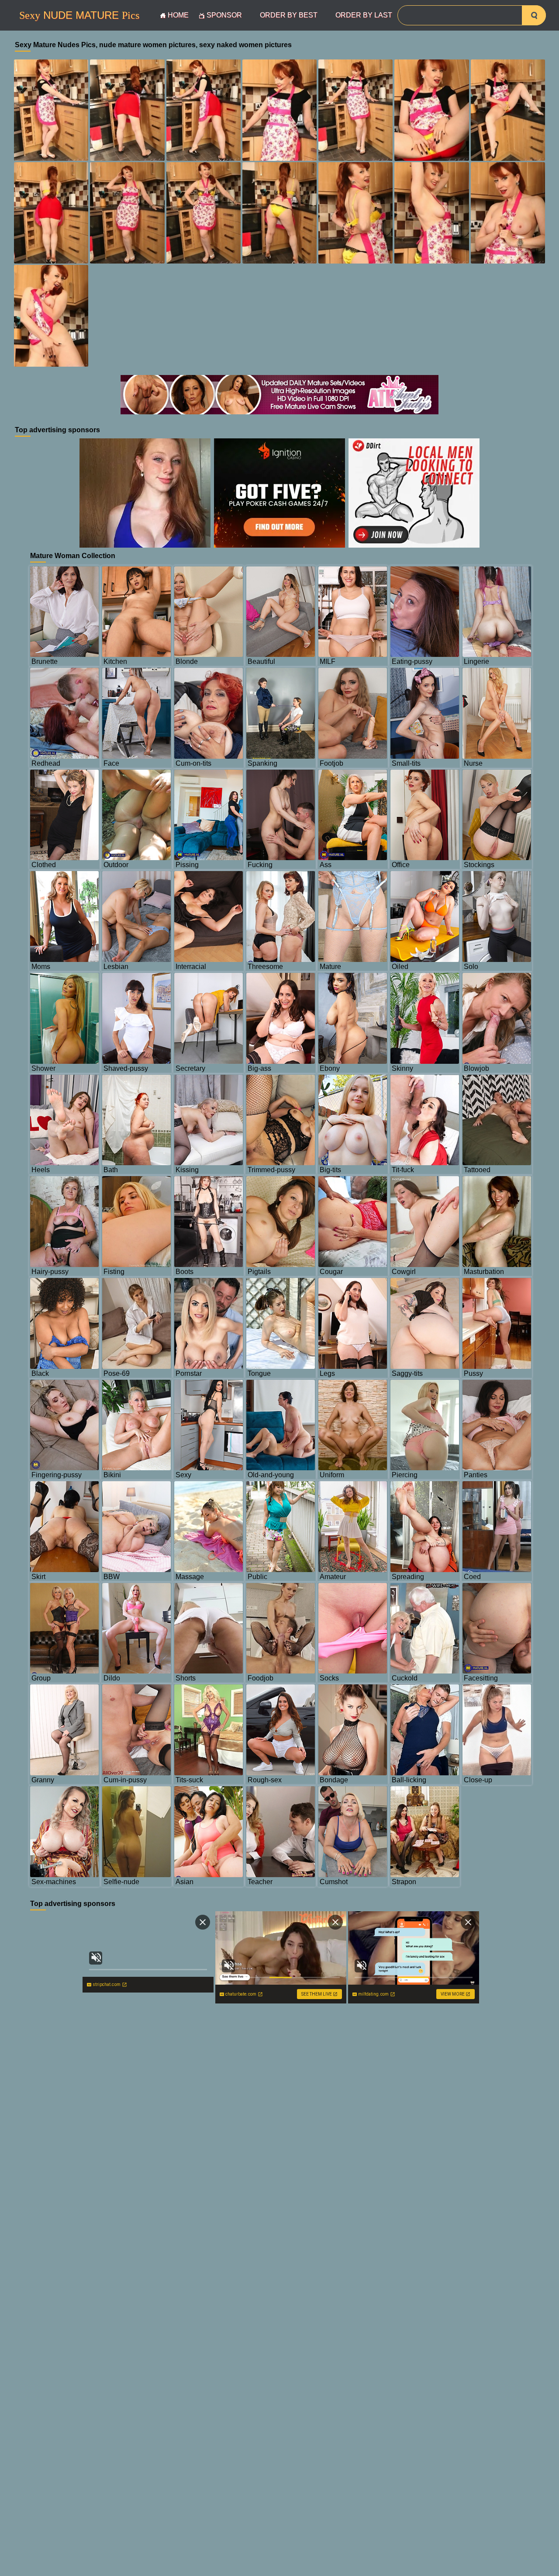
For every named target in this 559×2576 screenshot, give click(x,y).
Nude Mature (79, 15)
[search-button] (534, 15)
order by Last (364, 15)
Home (178, 15)
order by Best (289, 15)
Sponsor (224, 15)
